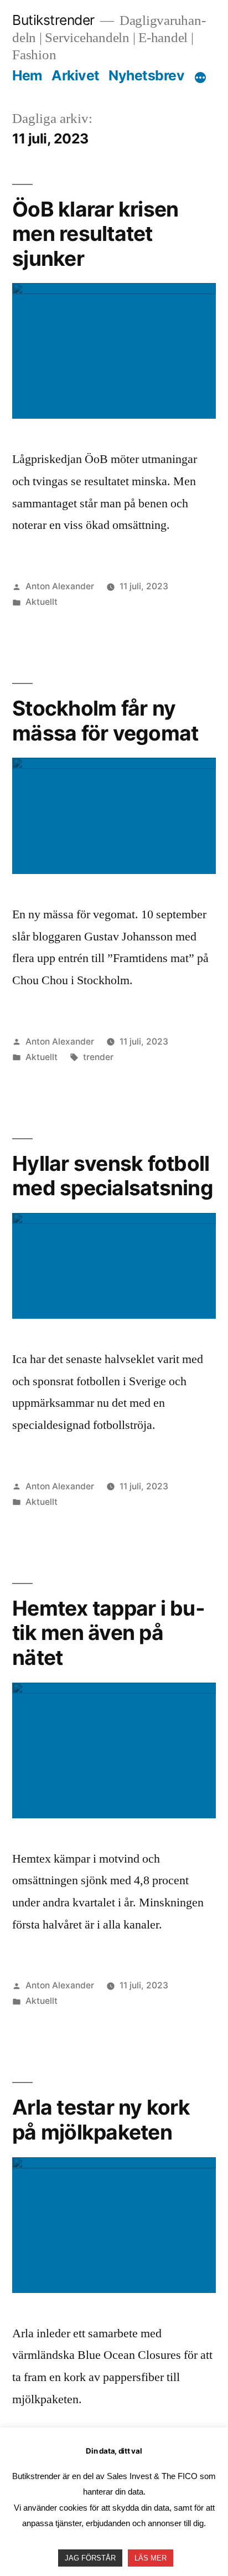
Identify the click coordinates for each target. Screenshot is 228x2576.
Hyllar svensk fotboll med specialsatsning (113, 1176)
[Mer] (200, 78)
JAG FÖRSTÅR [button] (90, 2558)
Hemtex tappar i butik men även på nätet (108, 1633)
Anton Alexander (60, 586)
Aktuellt (42, 602)
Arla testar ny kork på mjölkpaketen (101, 2120)
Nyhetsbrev (146, 75)
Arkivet (76, 75)
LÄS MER (151, 2558)
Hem (27, 75)
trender (98, 1057)
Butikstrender (53, 20)
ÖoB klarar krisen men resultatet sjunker (95, 234)
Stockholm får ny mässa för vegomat (105, 721)
